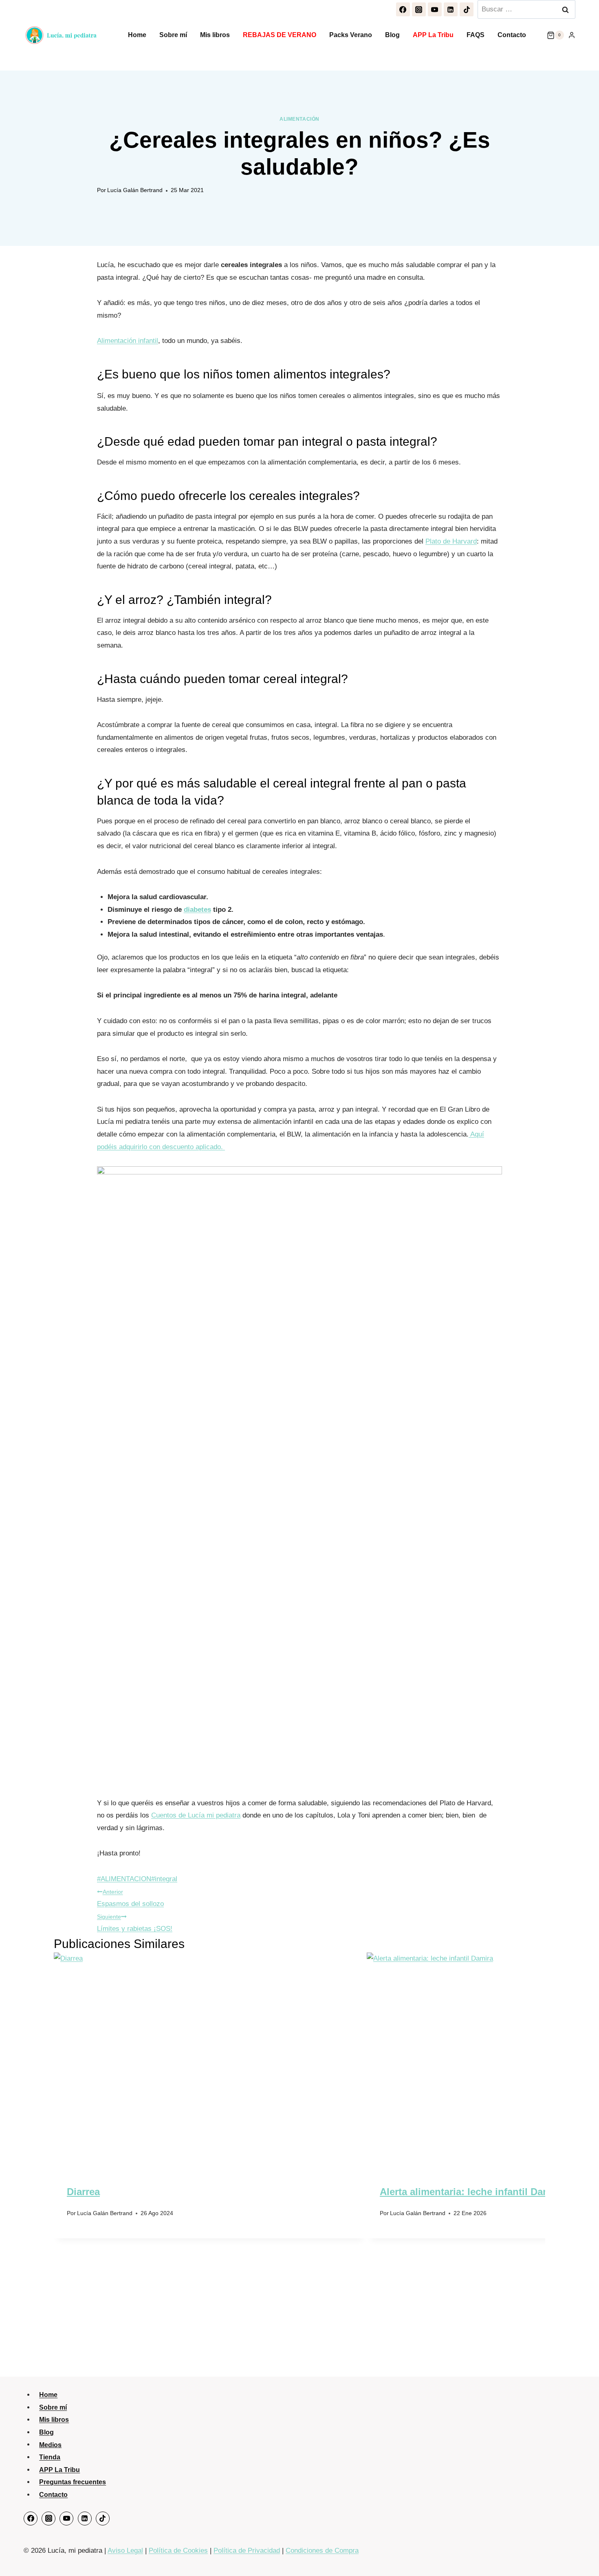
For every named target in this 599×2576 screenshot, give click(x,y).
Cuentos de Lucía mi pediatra (196, 1815)
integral (164, 1879)
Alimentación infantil (128, 341)
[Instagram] (419, 9)
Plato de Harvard (451, 541)
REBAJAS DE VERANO (280, 35)
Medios (50, 2444)
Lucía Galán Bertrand (135, 190)
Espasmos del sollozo (130, 1898)
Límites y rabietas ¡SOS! (135, 1923)
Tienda (50, 2457)
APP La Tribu (433, 35)
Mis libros (215, 35)
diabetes (197, 910)
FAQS (476, 35)
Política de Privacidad (247, 2551)
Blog (392, 35)
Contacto (512, 35)
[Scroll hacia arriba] (583, 2553)
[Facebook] (403, 9)
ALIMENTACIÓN (299, 119)
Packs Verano (351, 35)
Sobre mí (173, 35)
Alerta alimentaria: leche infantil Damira (471, 2192)
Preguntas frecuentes (73, 2482)
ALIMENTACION (124, 1879)
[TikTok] (467, 9)
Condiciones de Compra (322, 2551)
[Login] (572, 35)
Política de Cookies (178, 2551)
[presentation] (210, 2057)
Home (137, 35)
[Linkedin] (451, 9)
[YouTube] (435, 9)
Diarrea (83, 2192)
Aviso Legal (125, 2551)
